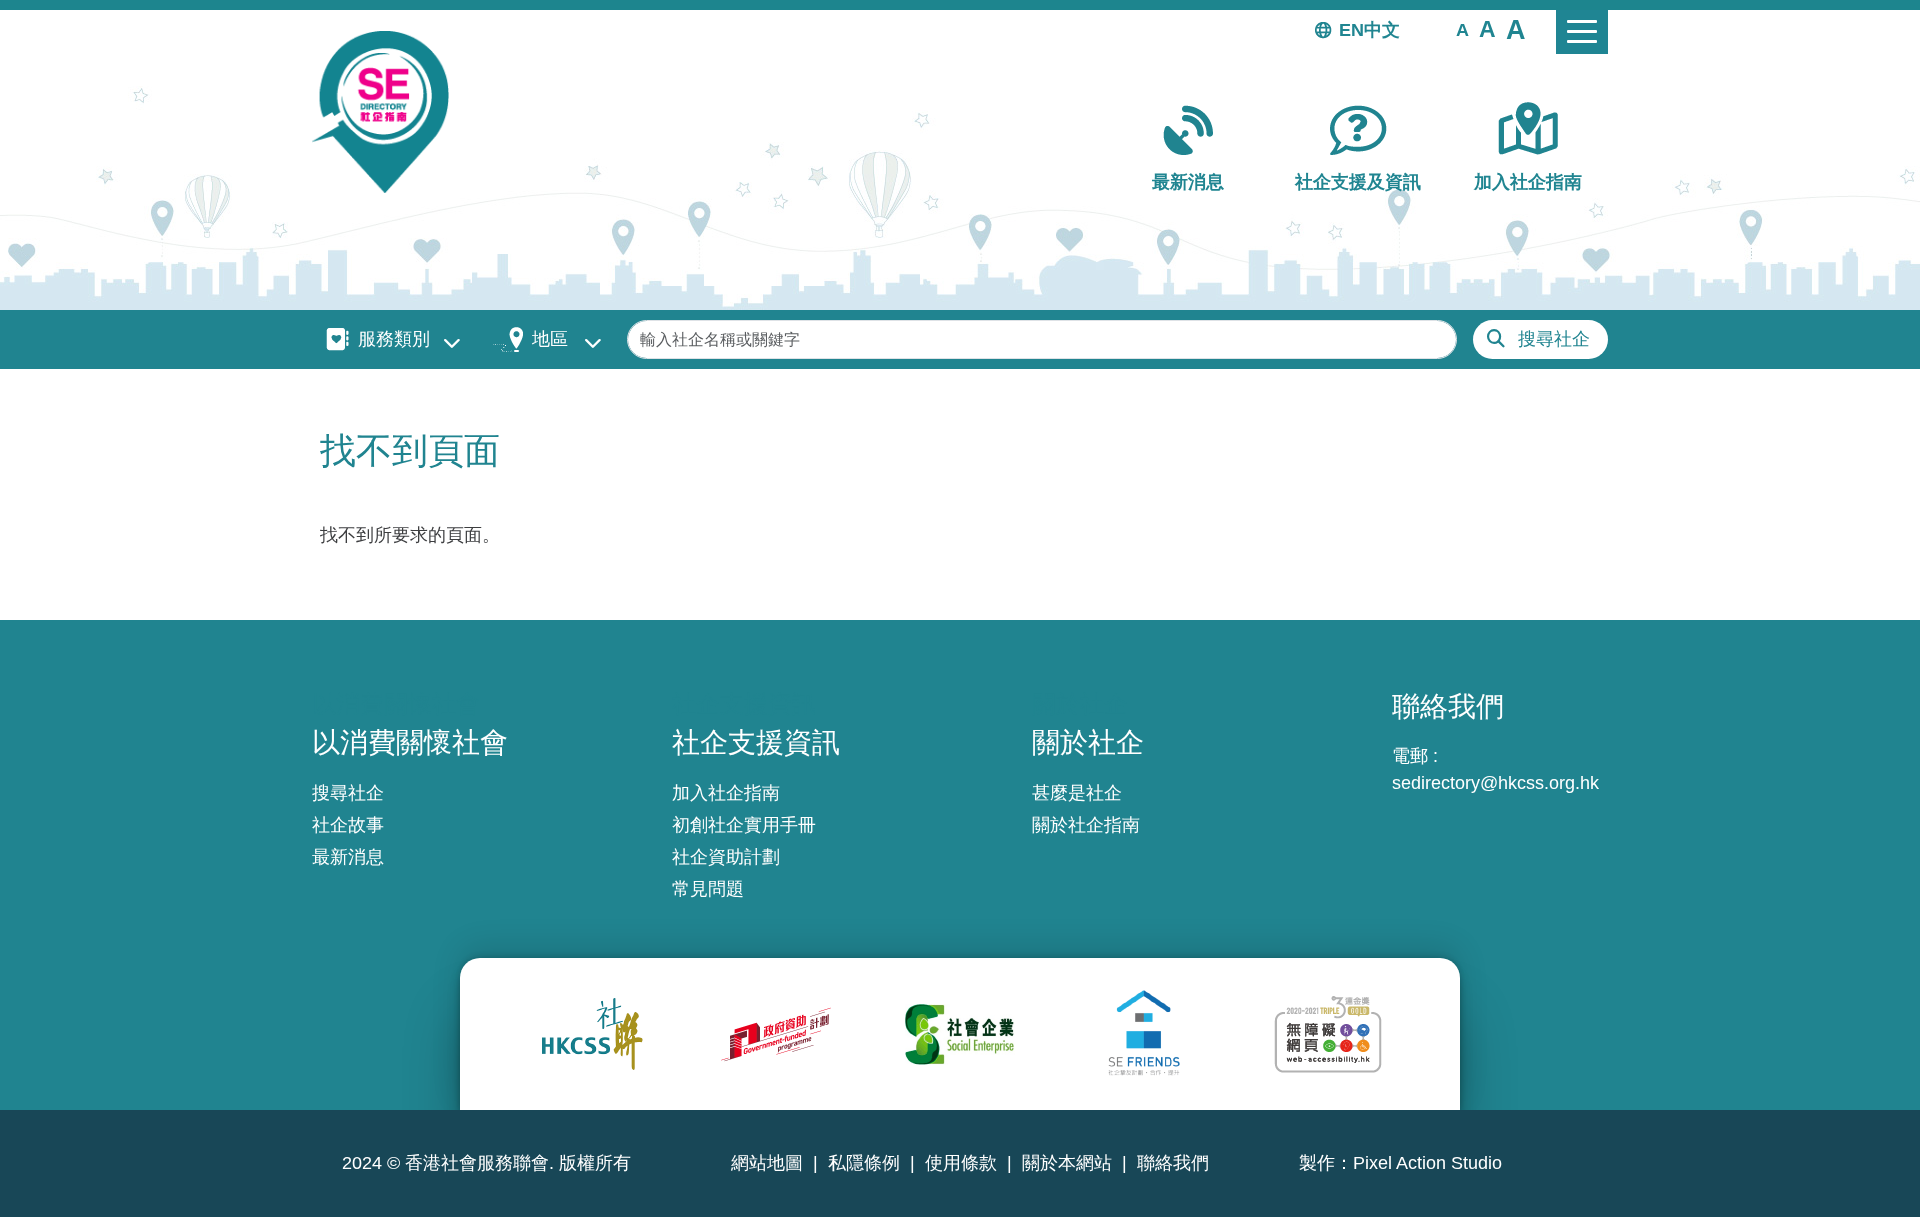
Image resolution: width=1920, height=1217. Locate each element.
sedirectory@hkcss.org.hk (1495, 783)
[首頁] (388, 112)
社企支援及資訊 (1358, 182)
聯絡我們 (1173, 1163)
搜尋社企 (1554, 339)
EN (1351, 30)
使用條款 (961, 1163)
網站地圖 (767, 1163)
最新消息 (1188, 182)
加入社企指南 (1528, 182)
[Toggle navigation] (1582, 32)
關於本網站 (1067, 1163)
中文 (1382, 30)
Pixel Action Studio (1427, 1163)
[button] (1462, 29)
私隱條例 (864, 1163)
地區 (550, 339)
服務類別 (394, 339)
